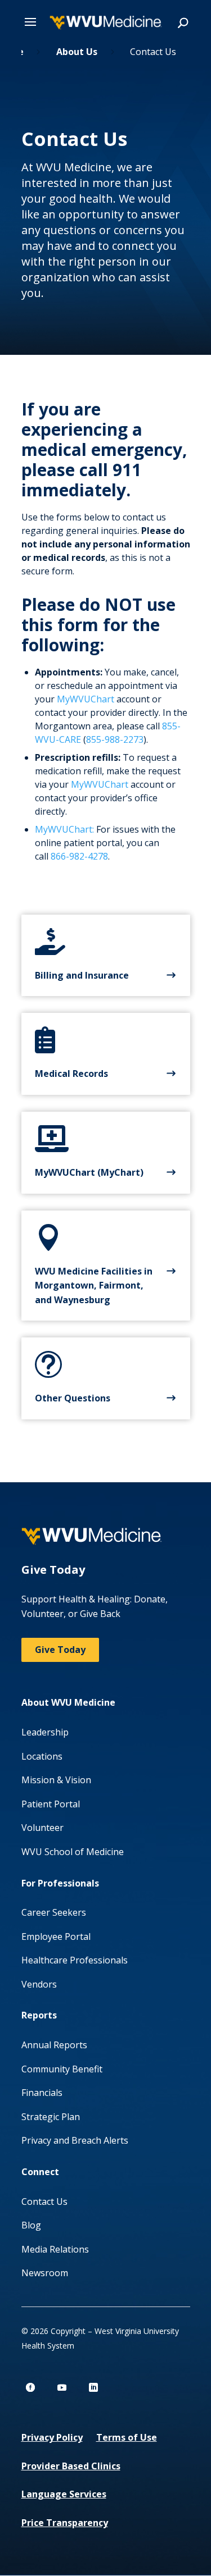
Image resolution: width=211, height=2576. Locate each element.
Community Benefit (62, 2069)
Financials (42, 2093)
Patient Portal (51, 1804)
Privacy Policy (52, 2437)
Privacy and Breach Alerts (75, 2140)
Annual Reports (54, 2045)
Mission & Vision (56, 1780)
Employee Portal (56, 1936)
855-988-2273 (115, 739)
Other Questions (73, 1398)
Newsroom (45, 2273)
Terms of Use (127, 2437)
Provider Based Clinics (71, 2466)
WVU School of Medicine (73, 1852)
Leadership (45, 1732)
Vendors (39, 1984)
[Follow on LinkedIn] (93, 2387)
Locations (42, 1756)
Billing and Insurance (82, 975)
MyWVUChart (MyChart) (89, 1172)
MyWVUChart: (64, 829)
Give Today (60, 1650)
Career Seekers (54, 1912)
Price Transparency (65, 2523)
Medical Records (71, 1074)
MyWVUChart (86, 699)
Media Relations (55, 2249)
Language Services (64, 2494)
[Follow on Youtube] (62, 2387)
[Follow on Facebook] (30, 2387)
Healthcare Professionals (75, 1960)
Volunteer (42, 1828)
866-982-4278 (79, 856)
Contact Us (44, 2202)
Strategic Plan (51, 2117)
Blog (31, 2225)
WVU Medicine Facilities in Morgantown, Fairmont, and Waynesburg (94, 1285)
